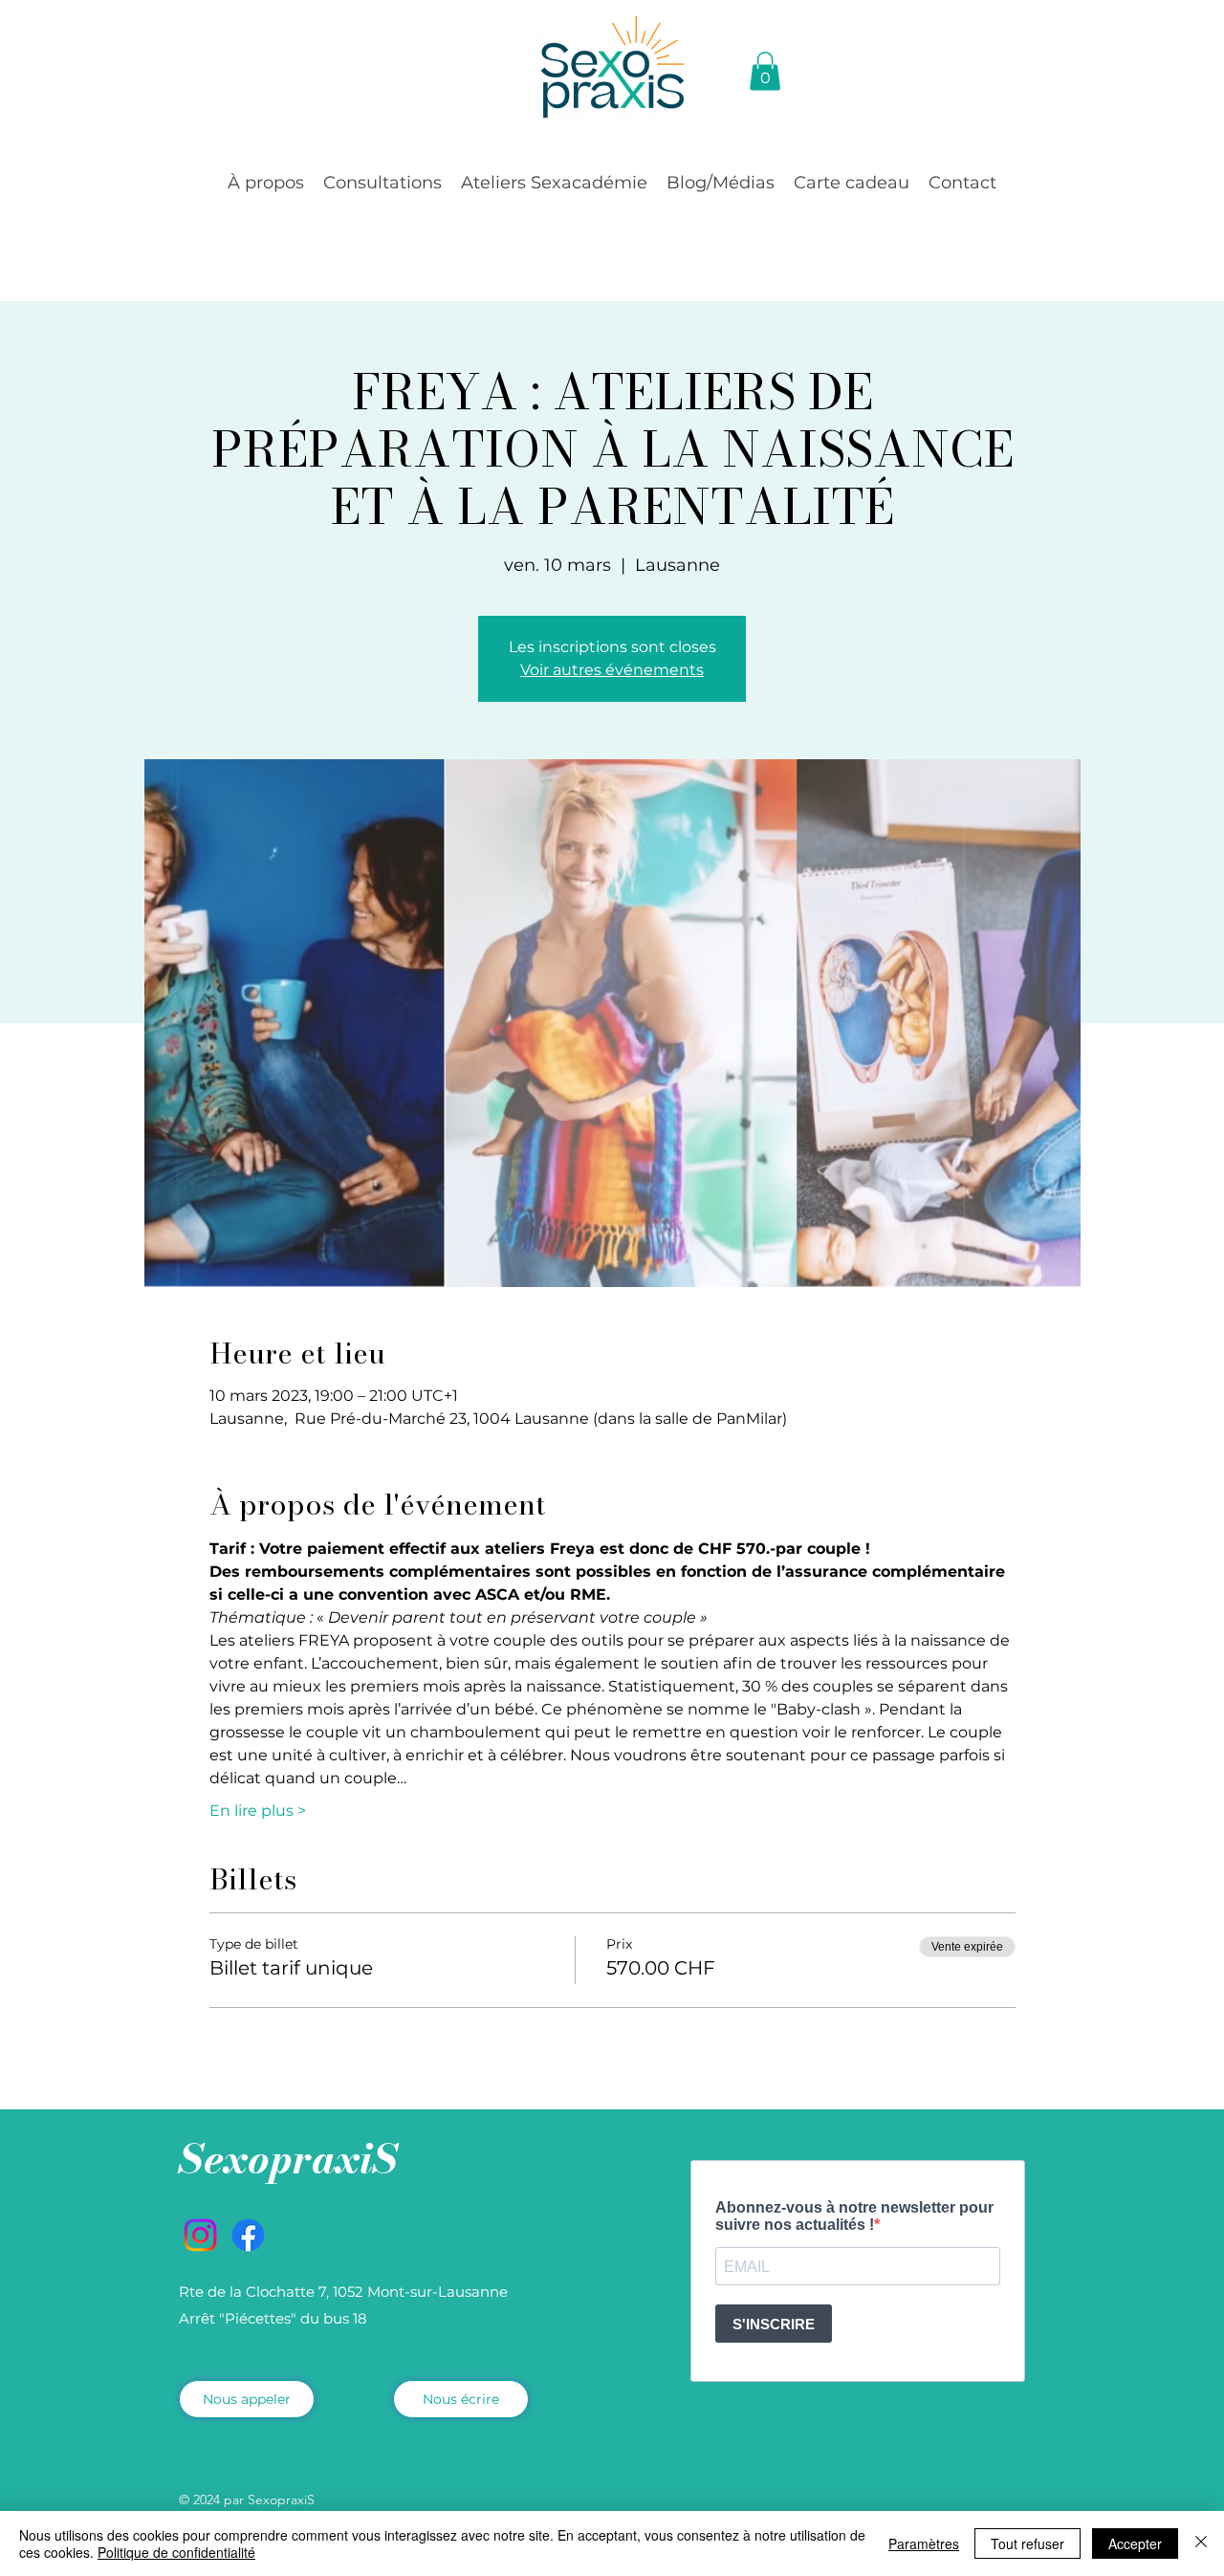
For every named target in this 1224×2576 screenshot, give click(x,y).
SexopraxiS (288, 2159)
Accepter (1135, 2543)
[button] (266, 183)
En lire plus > (258, 1811)
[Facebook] (248, 2235)
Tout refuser (1027, 2543)
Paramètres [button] (924, 2543)
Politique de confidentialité (176, 2552)
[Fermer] (1201, 2543)
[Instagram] (200, 2235)
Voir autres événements (612, 670)
